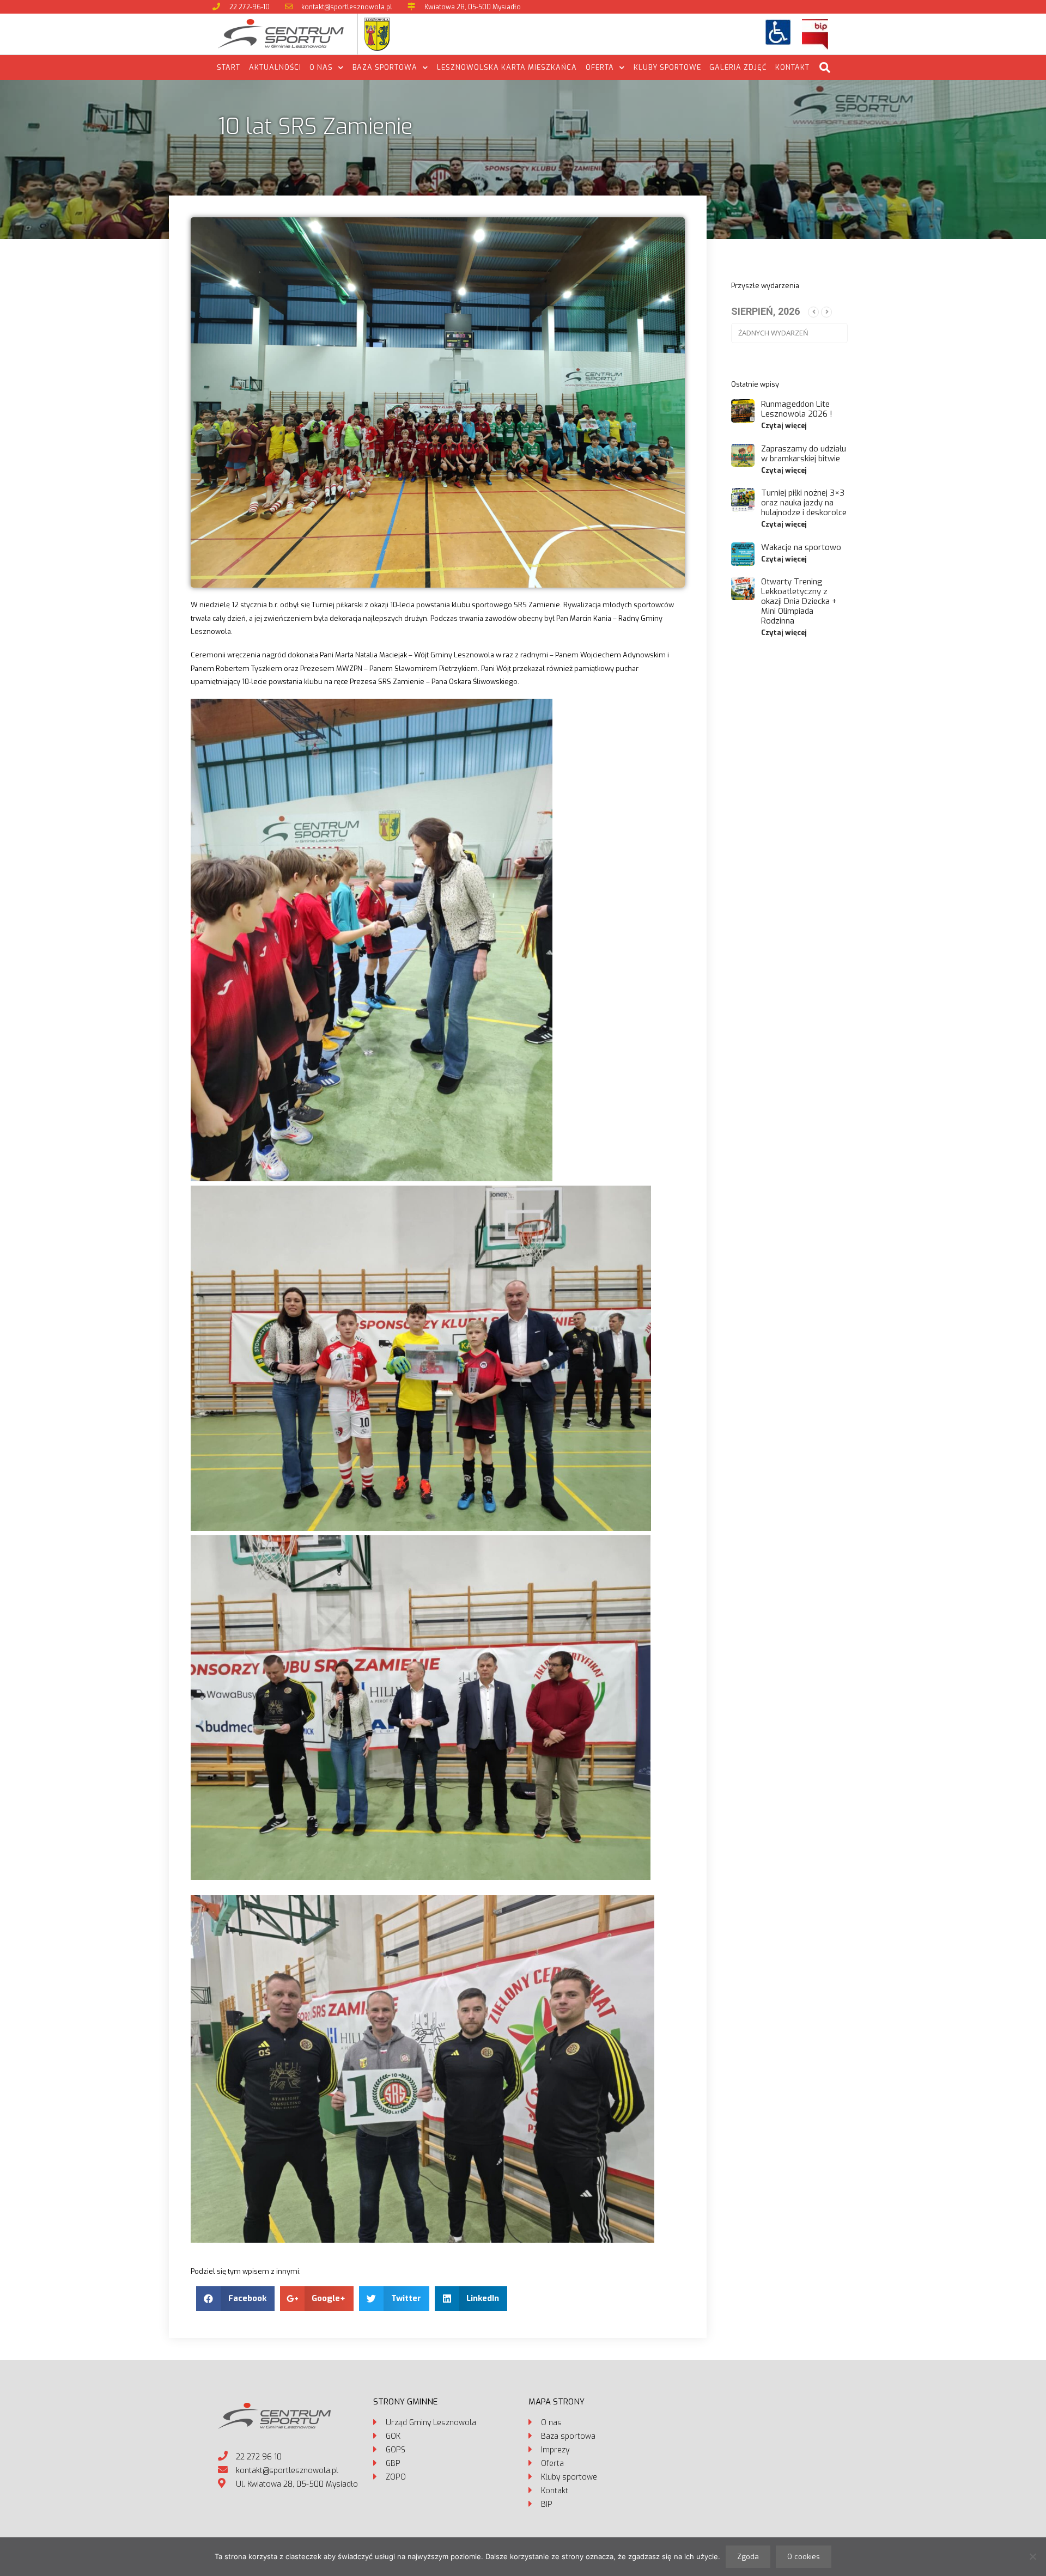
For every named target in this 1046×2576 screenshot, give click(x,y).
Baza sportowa (385, 67)
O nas (321, 67)
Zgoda (748, 2557)
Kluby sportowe (667, 67)
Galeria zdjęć (738, 67)
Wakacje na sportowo (801, 547)
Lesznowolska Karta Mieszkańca (507, 67)
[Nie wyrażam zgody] (1032, 2556)
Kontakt (792, 67)
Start (229, 67)
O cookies (804, 2557)
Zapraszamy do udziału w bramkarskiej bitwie (804, 454)
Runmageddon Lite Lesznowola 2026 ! (797, 409)
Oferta (600, 67)
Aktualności (275, 67)
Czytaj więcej (784, 426)
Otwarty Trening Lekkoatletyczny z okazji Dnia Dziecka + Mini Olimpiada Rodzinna (799, 601)
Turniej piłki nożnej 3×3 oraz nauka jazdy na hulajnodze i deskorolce (804, 503)
